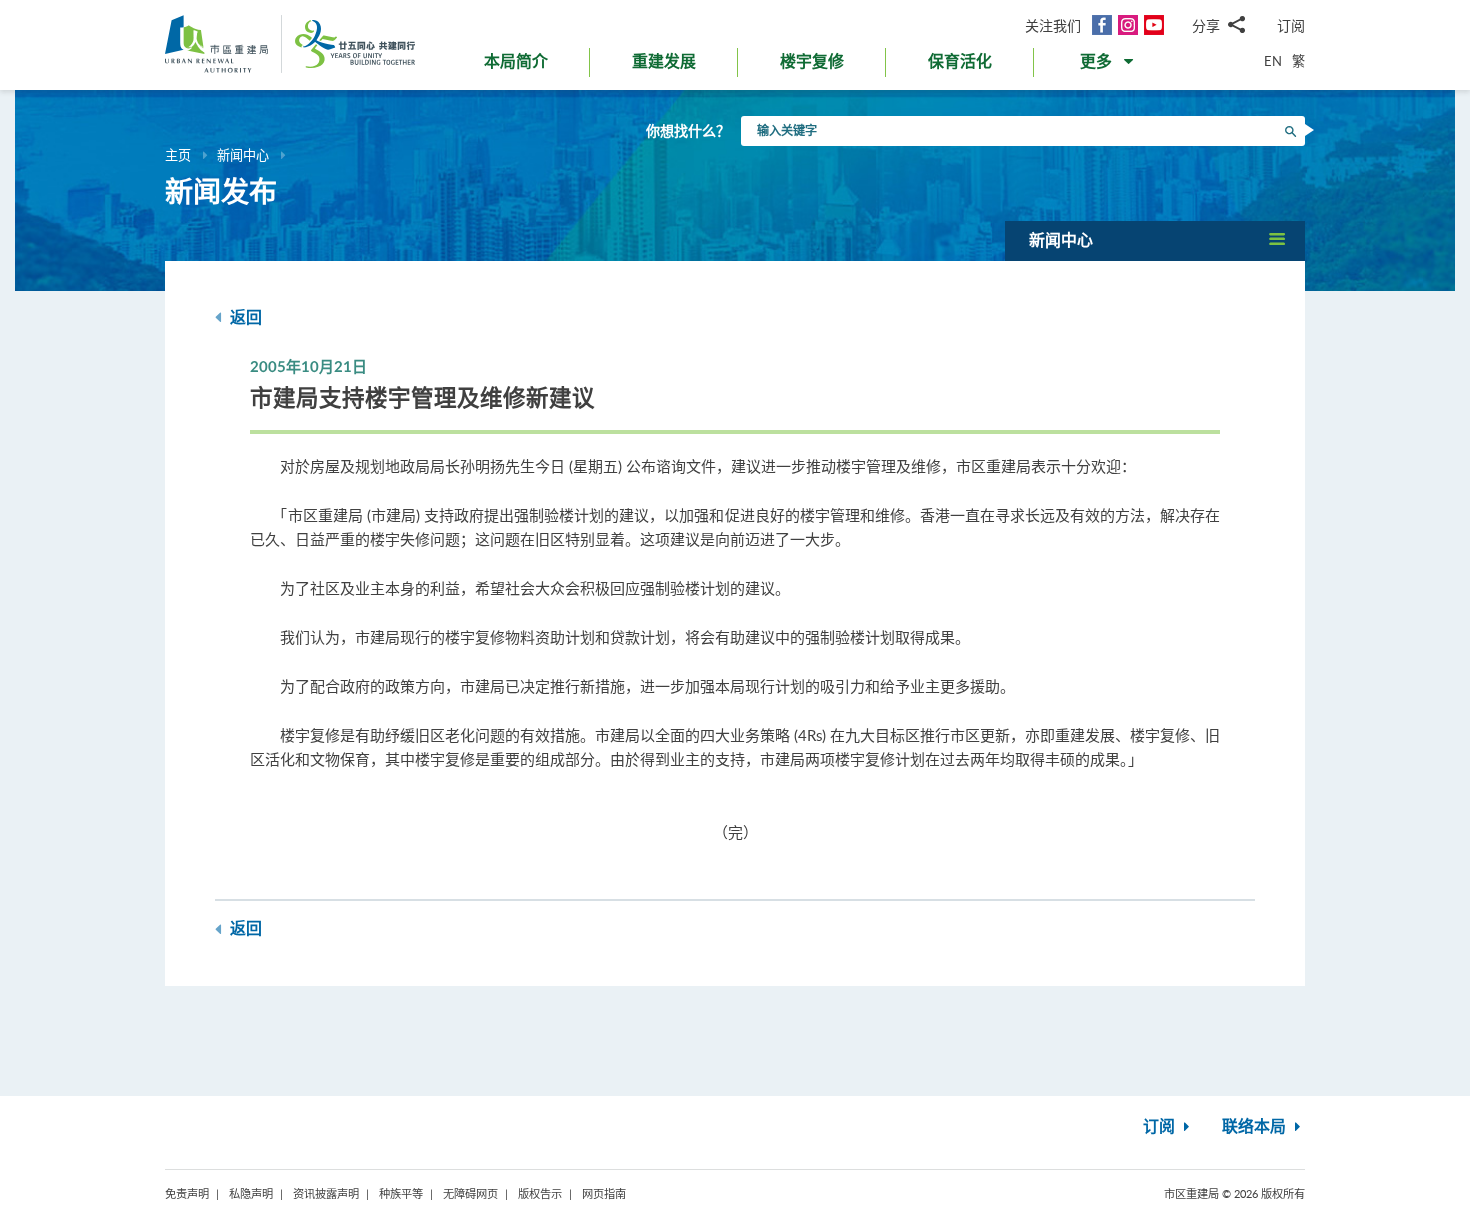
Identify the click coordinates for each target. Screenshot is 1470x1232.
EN (1273, 61)
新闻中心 (243, 155)
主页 (178, 155)
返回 (244, 318)
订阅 (1291, 25)
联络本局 (1256, 1127)
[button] (1108, 66)
